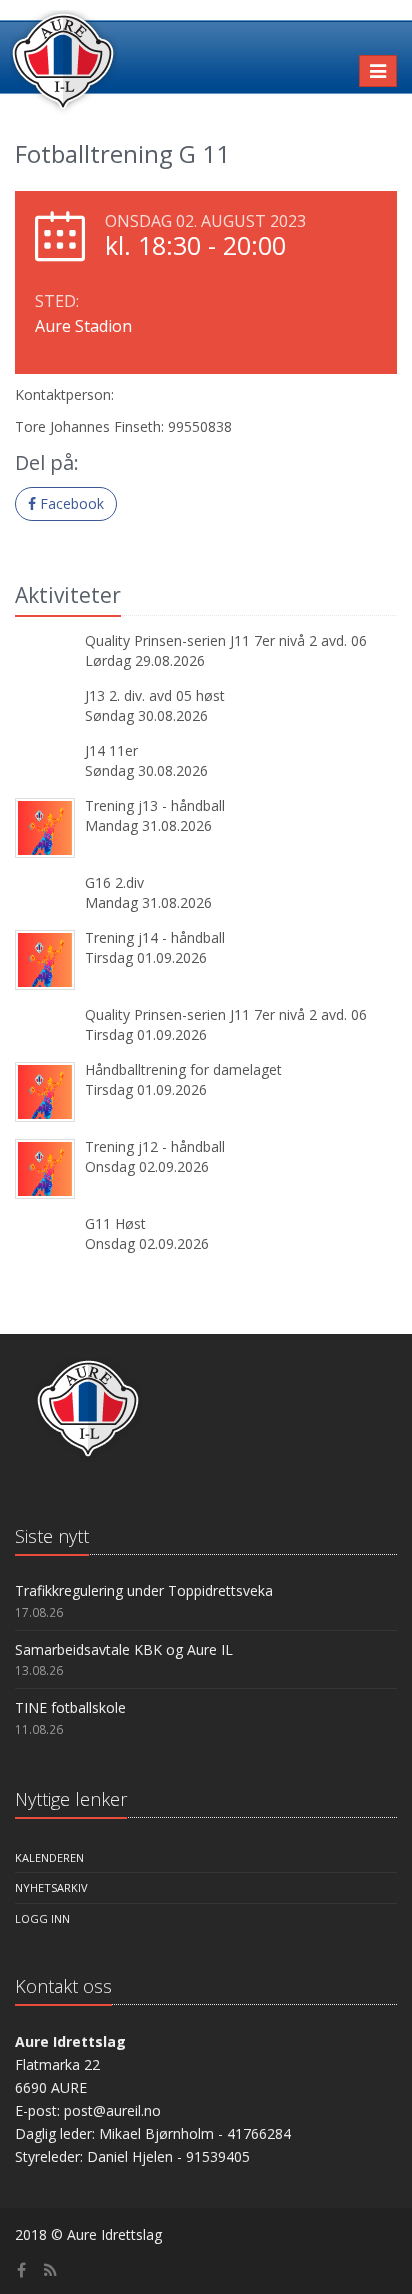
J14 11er (111, 750)
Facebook (70, 503)
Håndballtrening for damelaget (183, 1069)
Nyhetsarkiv (51, 1887)
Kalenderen (49, 1857)
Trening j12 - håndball (155, 1146)
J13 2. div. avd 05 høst (155, 695)
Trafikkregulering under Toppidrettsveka (144, 1590)
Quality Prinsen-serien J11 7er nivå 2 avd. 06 (226, 640)
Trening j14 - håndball (155, 937)
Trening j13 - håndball (155, 805)
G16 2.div (114, 882)
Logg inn (42, 1918)
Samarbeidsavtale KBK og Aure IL (124, 1649)
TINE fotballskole (70, 1707)
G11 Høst (115, 1223)
